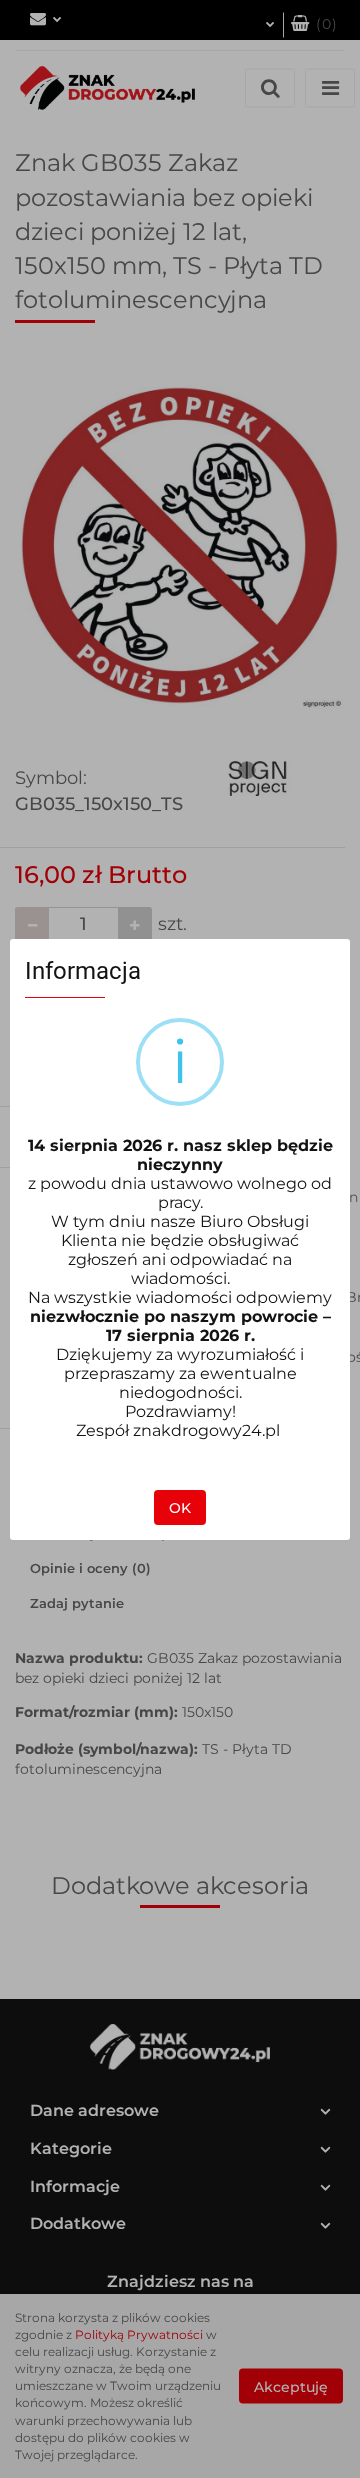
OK (180, 1508)
